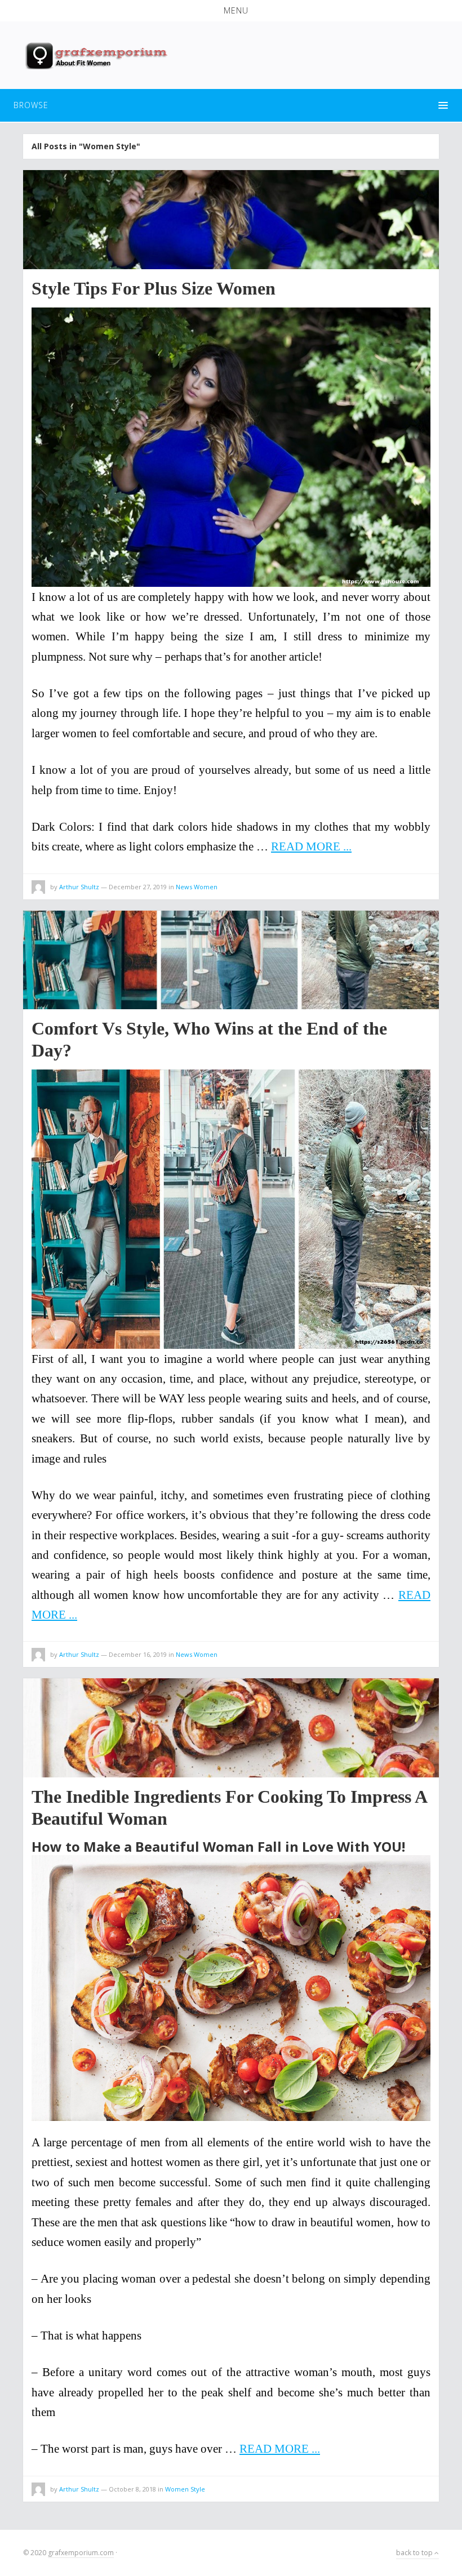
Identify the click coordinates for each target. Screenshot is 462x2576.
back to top (415, 2553)
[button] (231, 11)
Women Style (185, 2489)
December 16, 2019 (138, 1654)
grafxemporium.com (81, 2553)
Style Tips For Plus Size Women (154, 288)
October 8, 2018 (132, 2489)
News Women (197, 887)
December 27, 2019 (138, 887)
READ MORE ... (311, 846)
